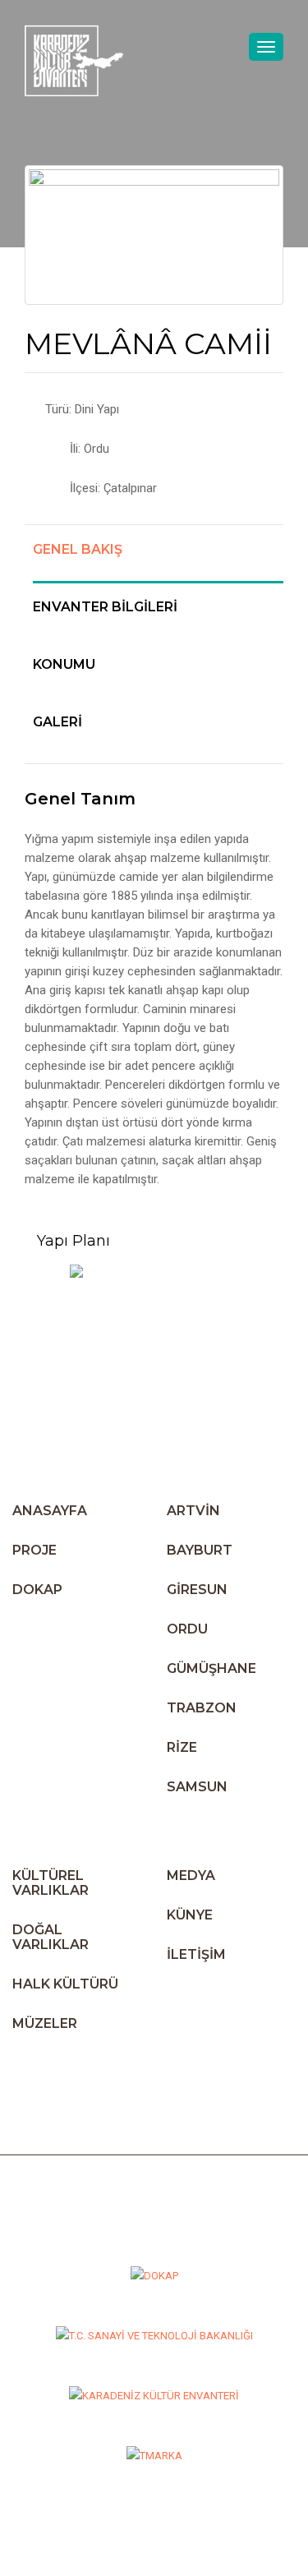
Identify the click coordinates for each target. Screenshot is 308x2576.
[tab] (158, 562)
